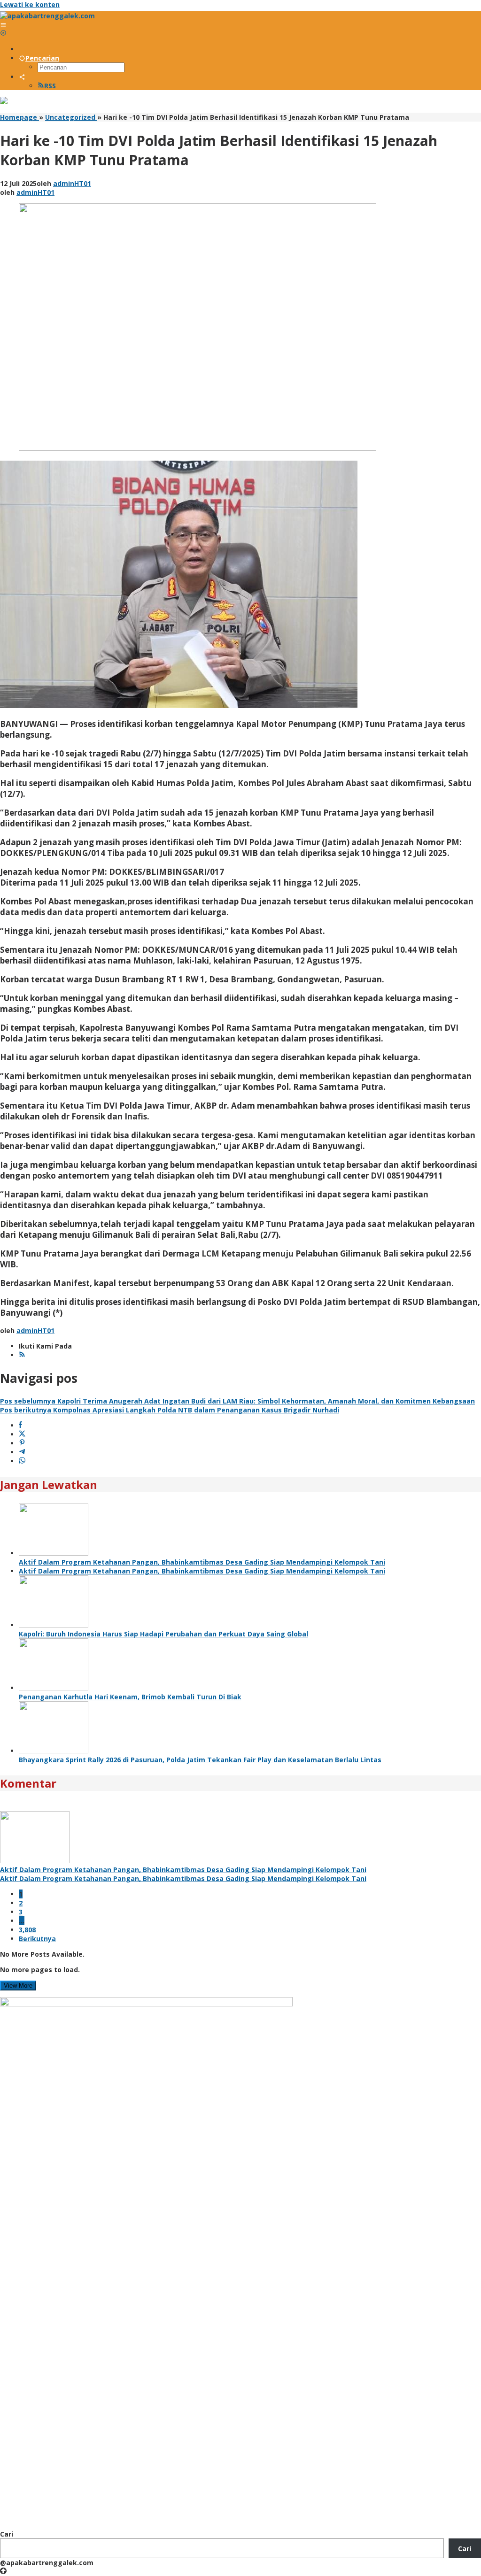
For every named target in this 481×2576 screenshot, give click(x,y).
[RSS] (22, 1355)
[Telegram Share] (22, 1452)
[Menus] (3, 25)
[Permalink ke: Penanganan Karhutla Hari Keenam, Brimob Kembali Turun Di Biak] (54, 1688)
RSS (50, 86)
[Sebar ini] (20, 1425)
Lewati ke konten (30, 4)
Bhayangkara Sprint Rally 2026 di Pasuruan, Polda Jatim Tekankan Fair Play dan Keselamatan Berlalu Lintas (200, 1760)
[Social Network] (22, 77)
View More (18, 1986)
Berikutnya (37, 1939)
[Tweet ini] (22, 1434)
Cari (7, 2534)
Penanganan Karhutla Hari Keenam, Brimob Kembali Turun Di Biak (130, 1697)
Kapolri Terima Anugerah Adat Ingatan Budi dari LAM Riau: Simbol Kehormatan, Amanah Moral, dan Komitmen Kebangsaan (237, 1401)
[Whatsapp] (22, 1461)
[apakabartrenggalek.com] (47, 16)
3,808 (27, 1930)
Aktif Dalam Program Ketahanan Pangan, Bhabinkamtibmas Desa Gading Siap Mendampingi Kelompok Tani (202, 1562)
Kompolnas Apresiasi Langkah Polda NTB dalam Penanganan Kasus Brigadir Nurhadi (170, 1410)
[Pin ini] (22, 1443)
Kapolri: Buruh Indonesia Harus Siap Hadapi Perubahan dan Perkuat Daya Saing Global (163, 1634)
